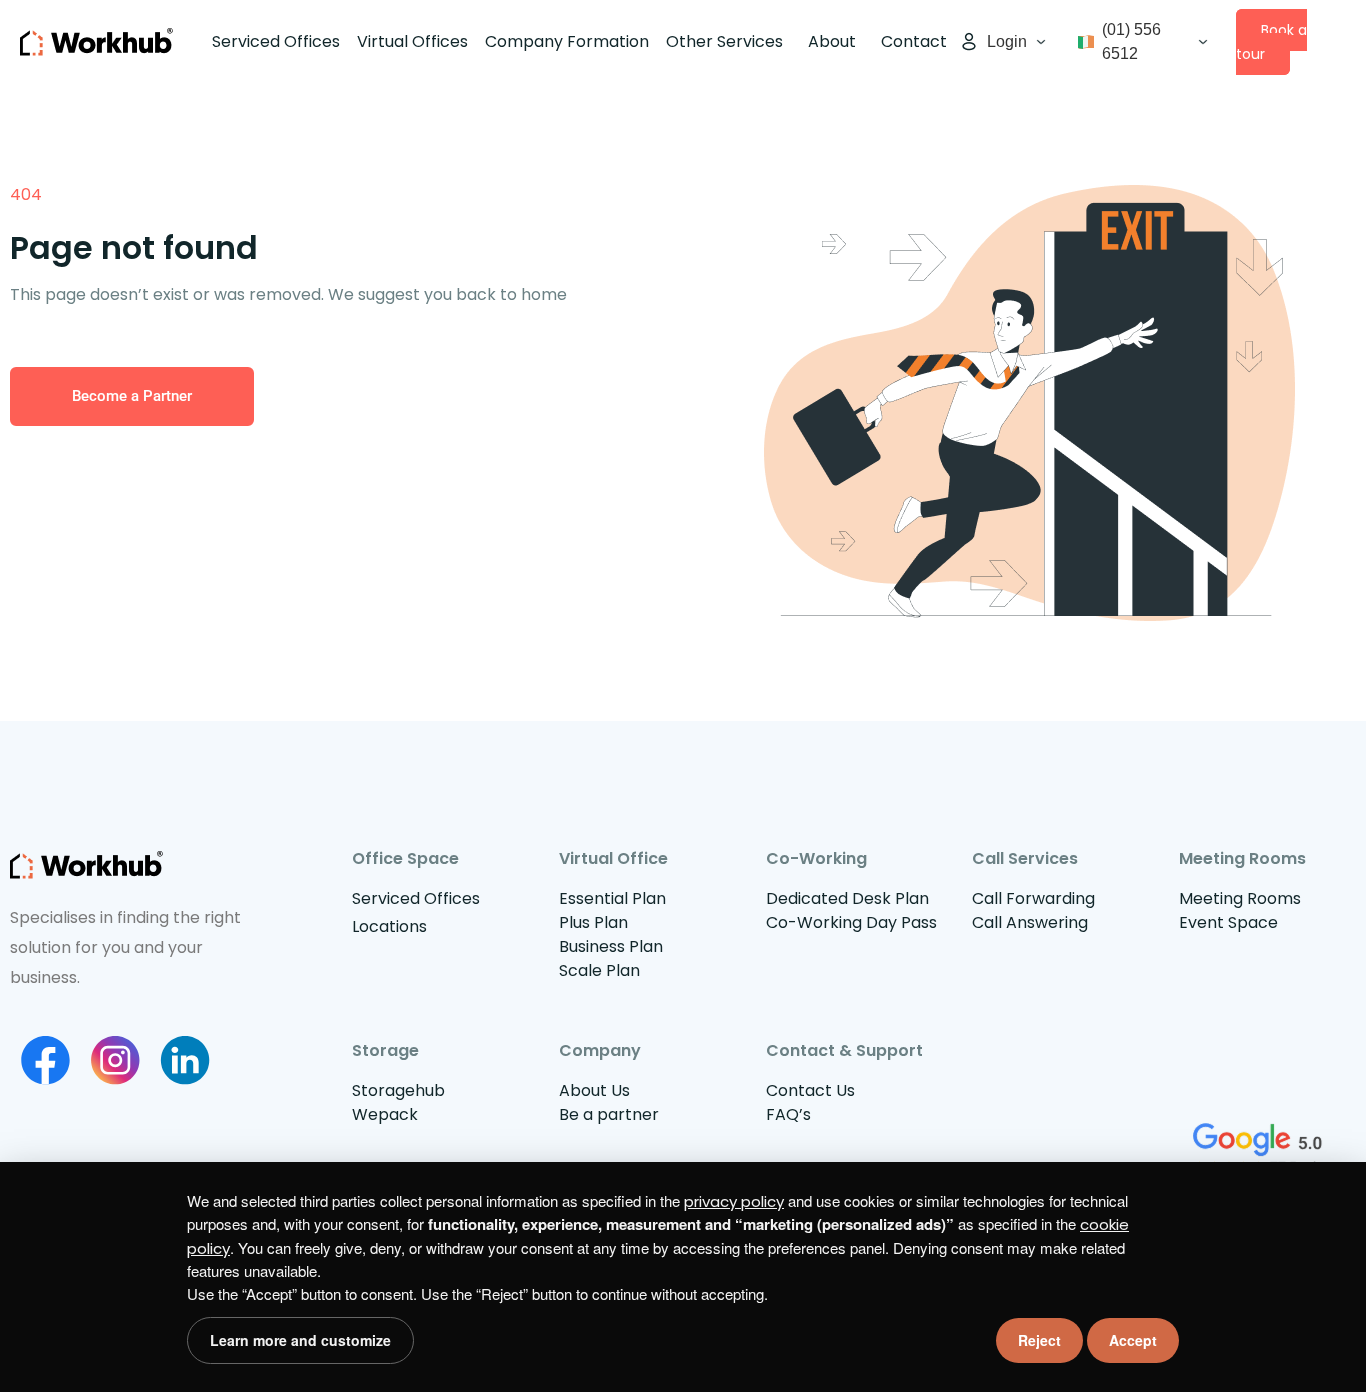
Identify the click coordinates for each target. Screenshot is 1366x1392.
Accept (1133, 1340)
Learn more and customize (300, 1340)
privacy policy (734, 1201)
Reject (1039, 1340)
